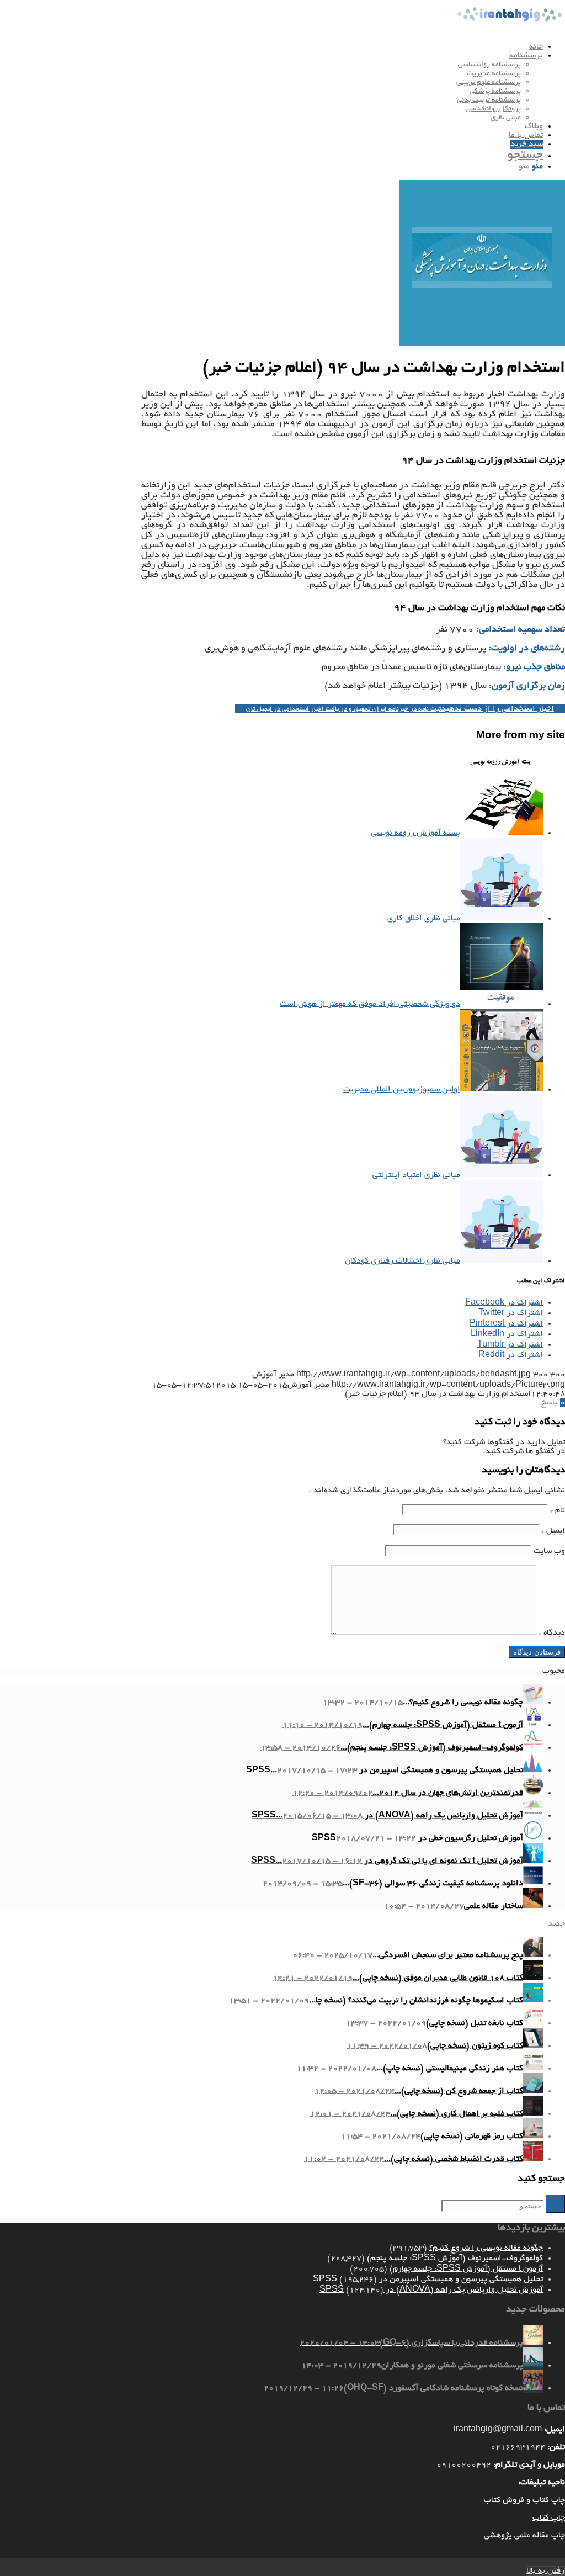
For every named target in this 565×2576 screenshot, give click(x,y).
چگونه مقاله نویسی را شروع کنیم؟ (486, 2248)
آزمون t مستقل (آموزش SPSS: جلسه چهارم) (466, 2269)
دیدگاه (552, 1633)
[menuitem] (271, 47)
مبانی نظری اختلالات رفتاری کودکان (403, 1261)
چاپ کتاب (549, 2518)
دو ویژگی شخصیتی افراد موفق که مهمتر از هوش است (370, 1004)
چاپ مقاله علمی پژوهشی (524, 2536)
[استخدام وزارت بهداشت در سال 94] (482, 344)
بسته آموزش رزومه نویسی (415, 833)
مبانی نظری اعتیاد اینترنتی (416, 1175)
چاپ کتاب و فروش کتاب (524, 2500)
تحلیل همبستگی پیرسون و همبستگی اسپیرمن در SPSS (428, 2280)
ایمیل (553, 1531)
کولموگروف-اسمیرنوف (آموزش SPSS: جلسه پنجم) (455, 2259)
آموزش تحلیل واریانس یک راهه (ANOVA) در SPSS (431, 2290)
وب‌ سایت (549, 1551)
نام (558, 1510)
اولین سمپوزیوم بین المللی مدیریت (402, 1090)
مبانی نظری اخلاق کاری (424, 919)
